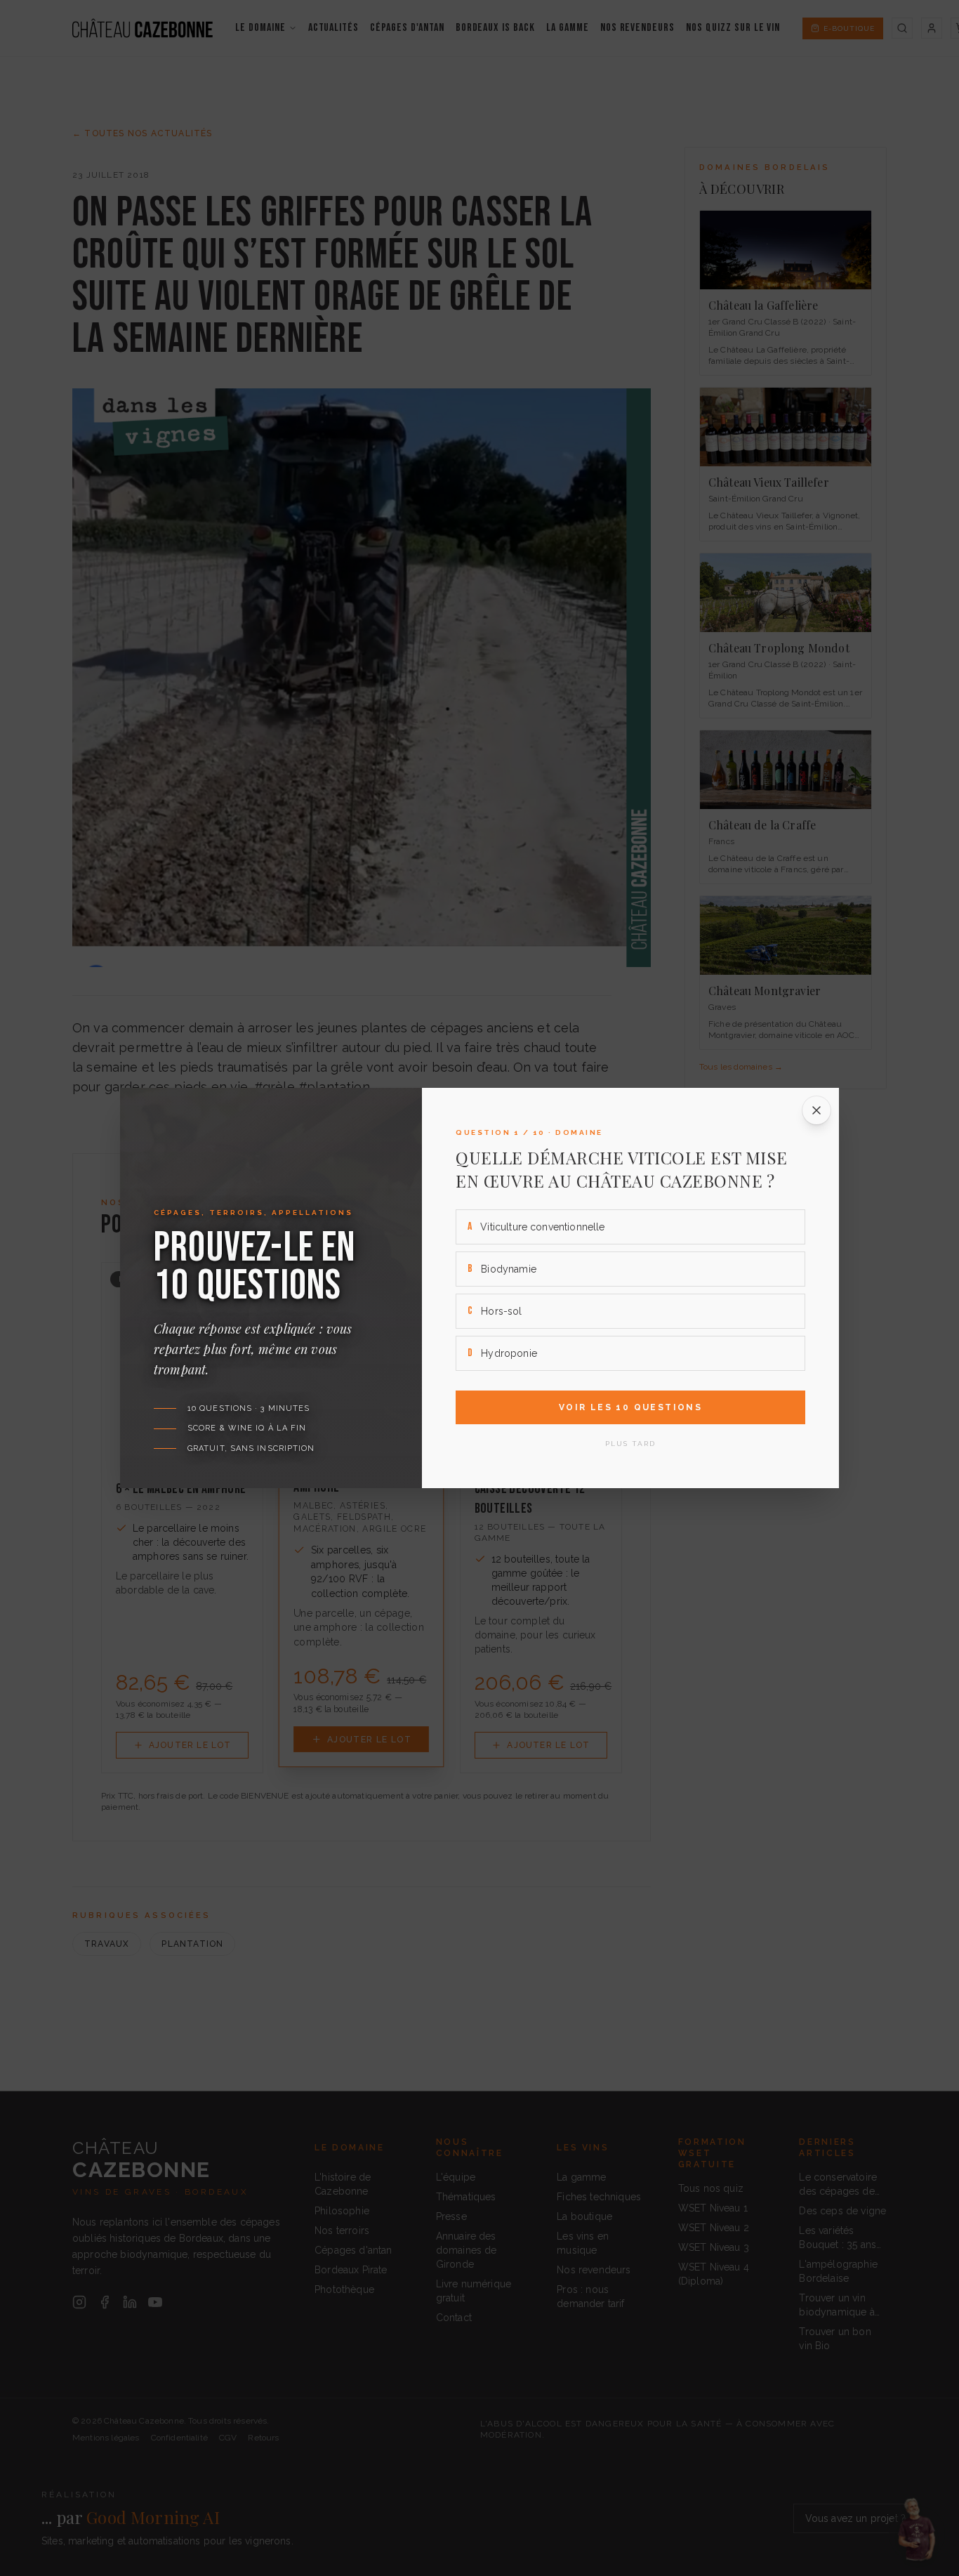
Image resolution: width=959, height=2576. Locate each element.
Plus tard (630, 1444)
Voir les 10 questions (630, 1407)
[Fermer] (816, 1110)
